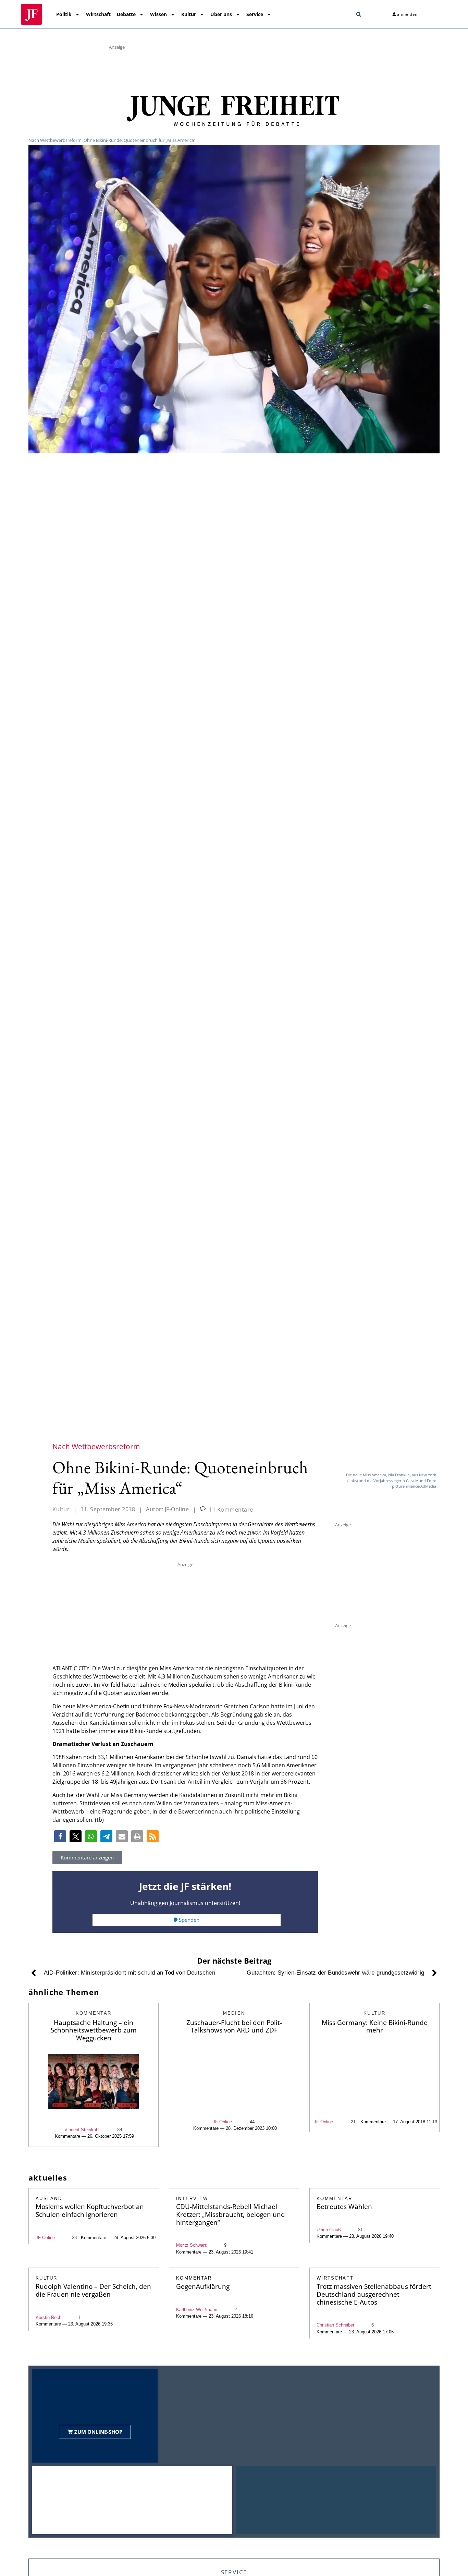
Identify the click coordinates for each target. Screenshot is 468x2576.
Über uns (221, 14)
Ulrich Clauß (329, 2230)
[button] (359, 14)
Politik (64, 14)
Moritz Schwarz (192, 2245)
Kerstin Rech (48, 2317)
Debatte (126, 14)
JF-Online (222, 2122)
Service (255, 14)
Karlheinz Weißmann (197, 2310)
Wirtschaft (98, 14)
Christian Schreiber (335, 2325)
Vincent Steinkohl (82, 2130)
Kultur (189, 14)
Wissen (158, 14)
